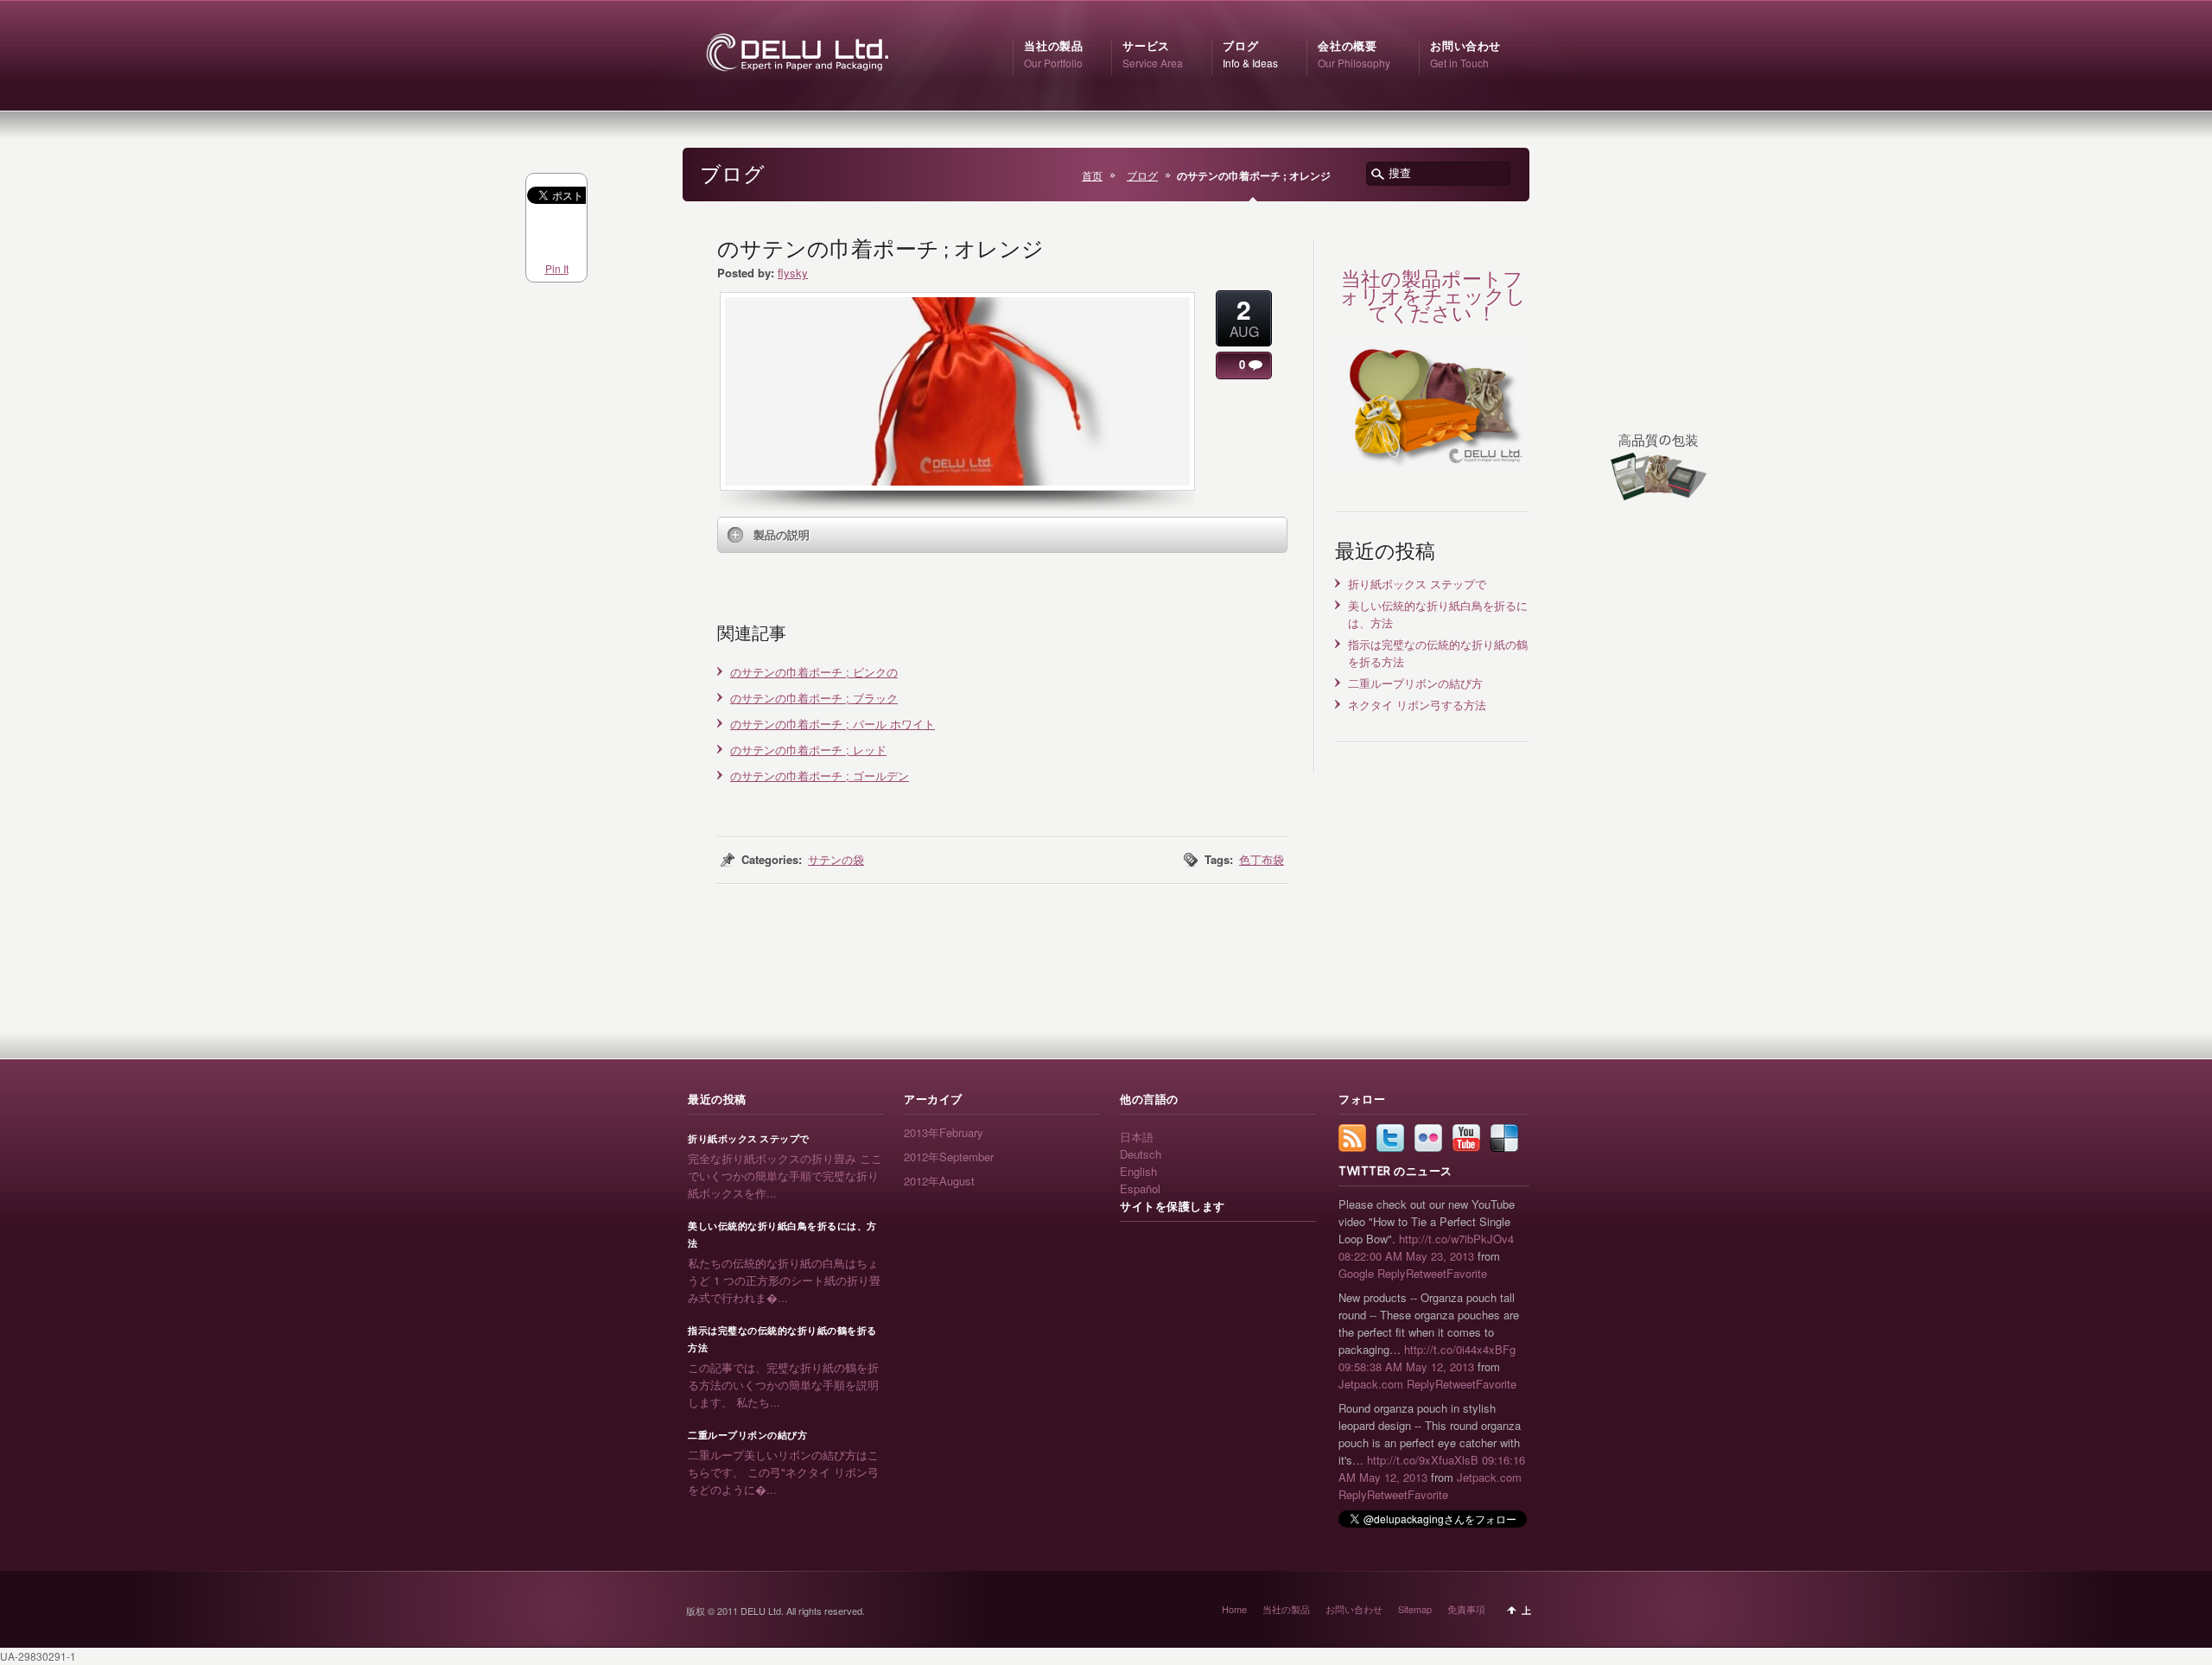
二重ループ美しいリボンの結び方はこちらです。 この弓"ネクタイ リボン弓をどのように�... (783, 1472)
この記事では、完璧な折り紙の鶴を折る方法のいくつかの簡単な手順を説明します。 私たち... (783, 1385)
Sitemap (1415, 1609)
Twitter (1390, 1138)
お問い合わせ (1354, 1609)
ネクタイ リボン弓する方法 (1417, 705)
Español (1140, 1188)
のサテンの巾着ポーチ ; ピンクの (814, 672)
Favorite (1467, 1273)
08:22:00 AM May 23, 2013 (1406, 1256)
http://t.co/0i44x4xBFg (1460, 1349)
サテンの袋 (836, 859)
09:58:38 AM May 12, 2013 (1406, 1366)
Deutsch (1141, 1154)
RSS (1352, 1138)
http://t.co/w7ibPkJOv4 (1456, 1239)
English (1138, 1171)
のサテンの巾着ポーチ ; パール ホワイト (833, 724)
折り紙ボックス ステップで (1417, 584)
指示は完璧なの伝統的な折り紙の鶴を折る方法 (782, 1339)
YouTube (1466, 1138)
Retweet (1426, 1273)
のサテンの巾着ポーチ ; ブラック (814, 698)
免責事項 (1466, 1609)
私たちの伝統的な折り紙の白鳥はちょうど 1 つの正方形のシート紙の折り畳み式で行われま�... (784, 1280)
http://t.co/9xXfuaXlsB (1423, 1460)
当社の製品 (1286, 1609)
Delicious (1504, 1138)
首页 (1092, 175)
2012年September (949, 1157)
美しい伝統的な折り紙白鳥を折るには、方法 (782, 1235)
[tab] (1002, 535)
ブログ (1142, 175)
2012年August (939, 1181)
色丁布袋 (1262, 859)
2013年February (944, 1132)
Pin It (557, 268)
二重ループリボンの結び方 (1415, 683)
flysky (793, 273)
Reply (1392, 1273)
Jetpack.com (1371, 1384)
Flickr (1428, 1138)
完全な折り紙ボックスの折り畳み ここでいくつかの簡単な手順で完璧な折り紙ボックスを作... (785, 1176)
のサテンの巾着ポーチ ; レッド (808, 750)
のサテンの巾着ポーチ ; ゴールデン (820, 775)
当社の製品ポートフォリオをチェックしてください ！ (1433, 296)
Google (1356, 1273)
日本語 (1137, 1137)
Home (1234, 1609)
